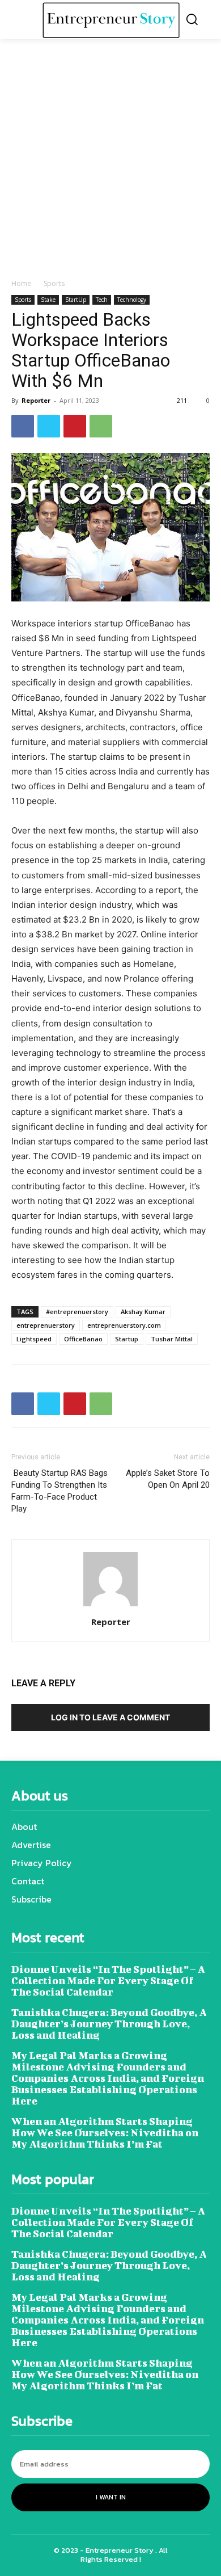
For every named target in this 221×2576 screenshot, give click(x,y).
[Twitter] (49, 426)
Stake (48, 300)
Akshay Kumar (143, 1312)
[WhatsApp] (101, 426)
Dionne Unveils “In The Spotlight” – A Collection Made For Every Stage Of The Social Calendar (108, 1981)
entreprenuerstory (46, 1325)
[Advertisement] (110, 162)
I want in (111, 2497)
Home (21, 283)
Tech (102, 300)
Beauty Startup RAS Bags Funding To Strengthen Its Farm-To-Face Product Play (59, 1491)
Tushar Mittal (172, 1339)
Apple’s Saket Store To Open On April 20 (168, 1479)
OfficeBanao (83, 1339)
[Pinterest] (75, 426)
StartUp (76, 300)
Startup (127, 1339)
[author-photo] (110, 1606)
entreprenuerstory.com (124, 1325)
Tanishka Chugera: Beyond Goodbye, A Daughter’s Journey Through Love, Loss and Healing (109, 2024)
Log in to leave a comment (110, 1717)
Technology (132, 300)
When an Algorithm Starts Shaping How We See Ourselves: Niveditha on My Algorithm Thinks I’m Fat (105, 2133)
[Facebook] (23, 426)
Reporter (36, 400)
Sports (54, 283)
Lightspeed (34, 1339)
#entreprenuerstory (77, 1312)
